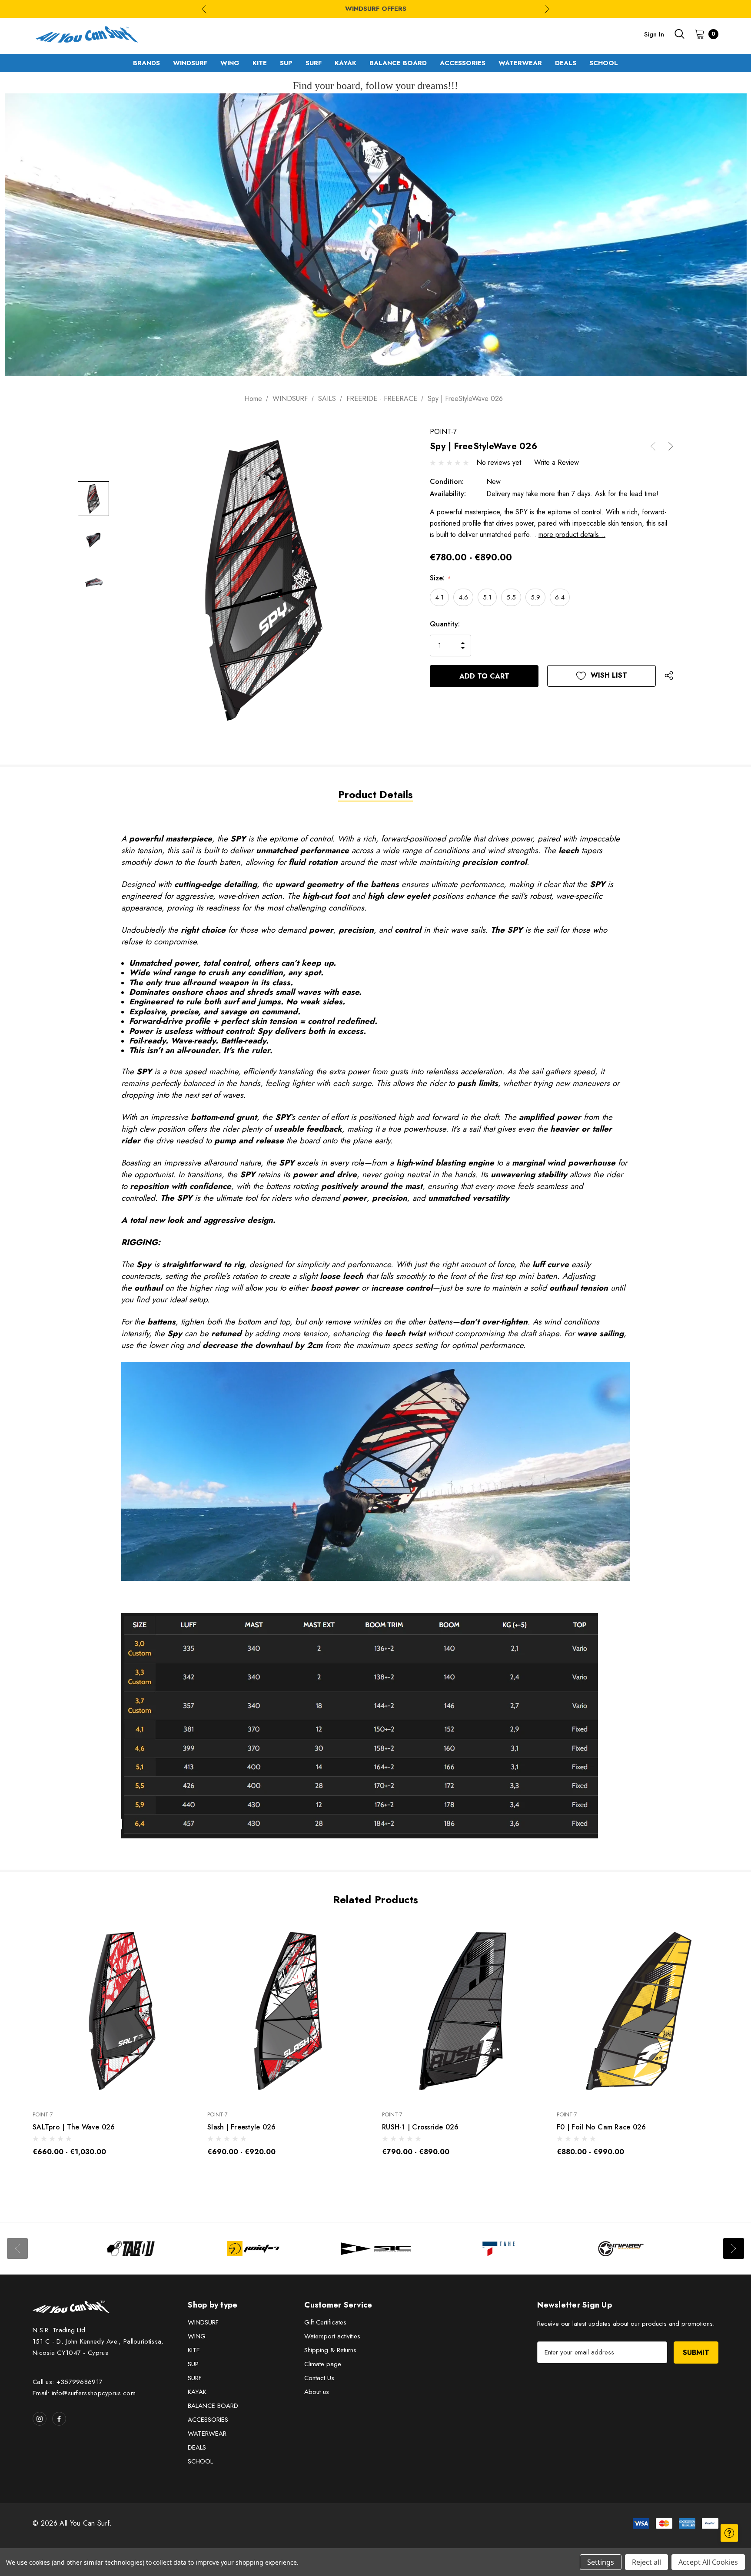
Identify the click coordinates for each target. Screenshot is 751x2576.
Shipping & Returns (330, 2350)
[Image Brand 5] (621, 2248)
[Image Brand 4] (498, 2248)
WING (197, 2336)
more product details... (572, 535)
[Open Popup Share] (669, 676)
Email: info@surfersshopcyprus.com (84, 2393)
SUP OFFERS (376, 9)
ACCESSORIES (208, 2420)
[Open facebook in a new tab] (59, 2419)
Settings (601, 2562)
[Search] (679, 34)
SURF (195, 2378)
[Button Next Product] (668, 446)
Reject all (646, 2562)
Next (547, 9)
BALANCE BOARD (213, 2406)
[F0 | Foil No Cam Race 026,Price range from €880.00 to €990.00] (638, 2011)
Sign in (654, 34)
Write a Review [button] (557, 462)
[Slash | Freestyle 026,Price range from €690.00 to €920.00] (288, 2011)
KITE (194, 2350)
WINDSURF (203, 2322)
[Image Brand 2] (253, 2248)
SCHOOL (200, 2461)
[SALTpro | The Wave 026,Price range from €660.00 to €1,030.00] (113, 2011)
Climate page (323, 2364)
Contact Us (319, 2378)
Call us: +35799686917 (68, 2382)
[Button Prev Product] (656, 446)
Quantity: (445, 624)
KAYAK (197, 2392)
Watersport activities (332, 2336)
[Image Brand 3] (376, 2248)
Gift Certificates (325, 2322)
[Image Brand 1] (131, 2248)
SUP (193, 2364)
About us (317, 2392)
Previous (204, 9)
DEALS (197, 2447)
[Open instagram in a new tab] (40, 2419)
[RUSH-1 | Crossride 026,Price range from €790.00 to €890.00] (463, 2011)
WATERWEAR (207, 2434)
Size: (440, 578)
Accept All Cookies (708, 2562)
